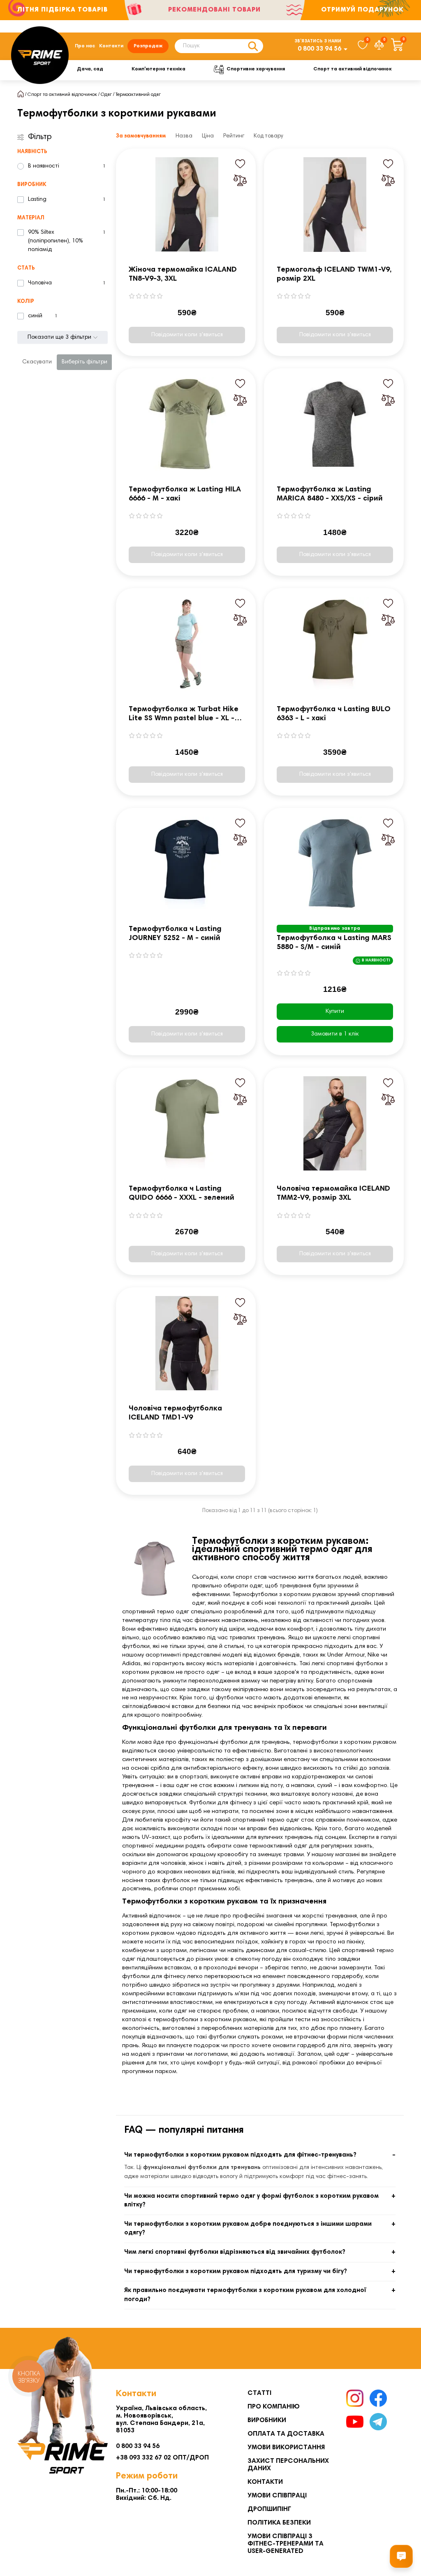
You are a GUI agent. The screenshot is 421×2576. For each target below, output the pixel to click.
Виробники (267, 2420)
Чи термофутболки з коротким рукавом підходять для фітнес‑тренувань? (240, 2155)
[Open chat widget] (401, 2556)
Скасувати (37, 362)
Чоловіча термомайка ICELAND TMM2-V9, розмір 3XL (333, 1194)
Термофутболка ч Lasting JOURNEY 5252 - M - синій (175, 934)
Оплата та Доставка (286, 2434)
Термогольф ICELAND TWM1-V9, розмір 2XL (334, 275)
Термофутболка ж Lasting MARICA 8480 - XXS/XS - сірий (330, 494)
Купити (335, 1012)
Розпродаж (148, 46)
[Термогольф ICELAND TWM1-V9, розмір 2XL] (335, 205)
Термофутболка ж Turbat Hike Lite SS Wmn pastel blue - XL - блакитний (184, 715)
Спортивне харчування (256, 69)
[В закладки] (240, 164)
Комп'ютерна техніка (158, 69)
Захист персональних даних (288, 2465)
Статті (259, 2393)
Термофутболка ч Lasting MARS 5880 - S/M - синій (334, 943)
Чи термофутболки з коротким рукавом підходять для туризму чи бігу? (236, 2272)
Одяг (106, 95)
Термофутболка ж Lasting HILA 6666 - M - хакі (185, 494)
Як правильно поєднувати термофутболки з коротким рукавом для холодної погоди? (245, 2295)
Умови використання (286, 2448)
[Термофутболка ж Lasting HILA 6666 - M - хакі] (187, 424)
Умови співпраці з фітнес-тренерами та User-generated (286, 2544)
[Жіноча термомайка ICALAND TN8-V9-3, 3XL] (187, 205)
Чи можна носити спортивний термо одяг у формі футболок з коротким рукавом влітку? (251, 2201)
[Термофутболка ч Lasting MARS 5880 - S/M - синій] (335, 864)
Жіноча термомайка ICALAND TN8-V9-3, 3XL (183, 275)
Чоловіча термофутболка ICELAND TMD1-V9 (175, 1413)
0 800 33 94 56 (319, 49)
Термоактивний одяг (138, 95)
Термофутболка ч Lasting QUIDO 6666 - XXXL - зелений (182, 1194)
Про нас (85, 46)
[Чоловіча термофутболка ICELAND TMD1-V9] (187, 1343)
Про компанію (274, 2407)
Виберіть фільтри (84, 362)
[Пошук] (253, 46)
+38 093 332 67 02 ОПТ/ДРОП (162, 2458)
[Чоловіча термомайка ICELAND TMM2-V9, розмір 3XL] (335, 1124)
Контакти (111, 46)
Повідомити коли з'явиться (187, 335)
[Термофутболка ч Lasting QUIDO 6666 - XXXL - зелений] (187, 1124)
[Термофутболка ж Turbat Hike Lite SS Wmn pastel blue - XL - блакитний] (187, 644)
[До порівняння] (240, 180)
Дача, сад (90, 69)
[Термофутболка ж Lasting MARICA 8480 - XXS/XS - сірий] (335, 424)
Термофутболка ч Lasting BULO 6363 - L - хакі (334, 714)
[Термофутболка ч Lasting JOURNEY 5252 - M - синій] (187, 864)
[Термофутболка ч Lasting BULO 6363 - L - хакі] (335, 644)
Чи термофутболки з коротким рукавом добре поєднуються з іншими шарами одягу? (248, 2229)
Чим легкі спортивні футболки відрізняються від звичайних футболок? (235, 2252)
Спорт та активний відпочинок (353, 69)
